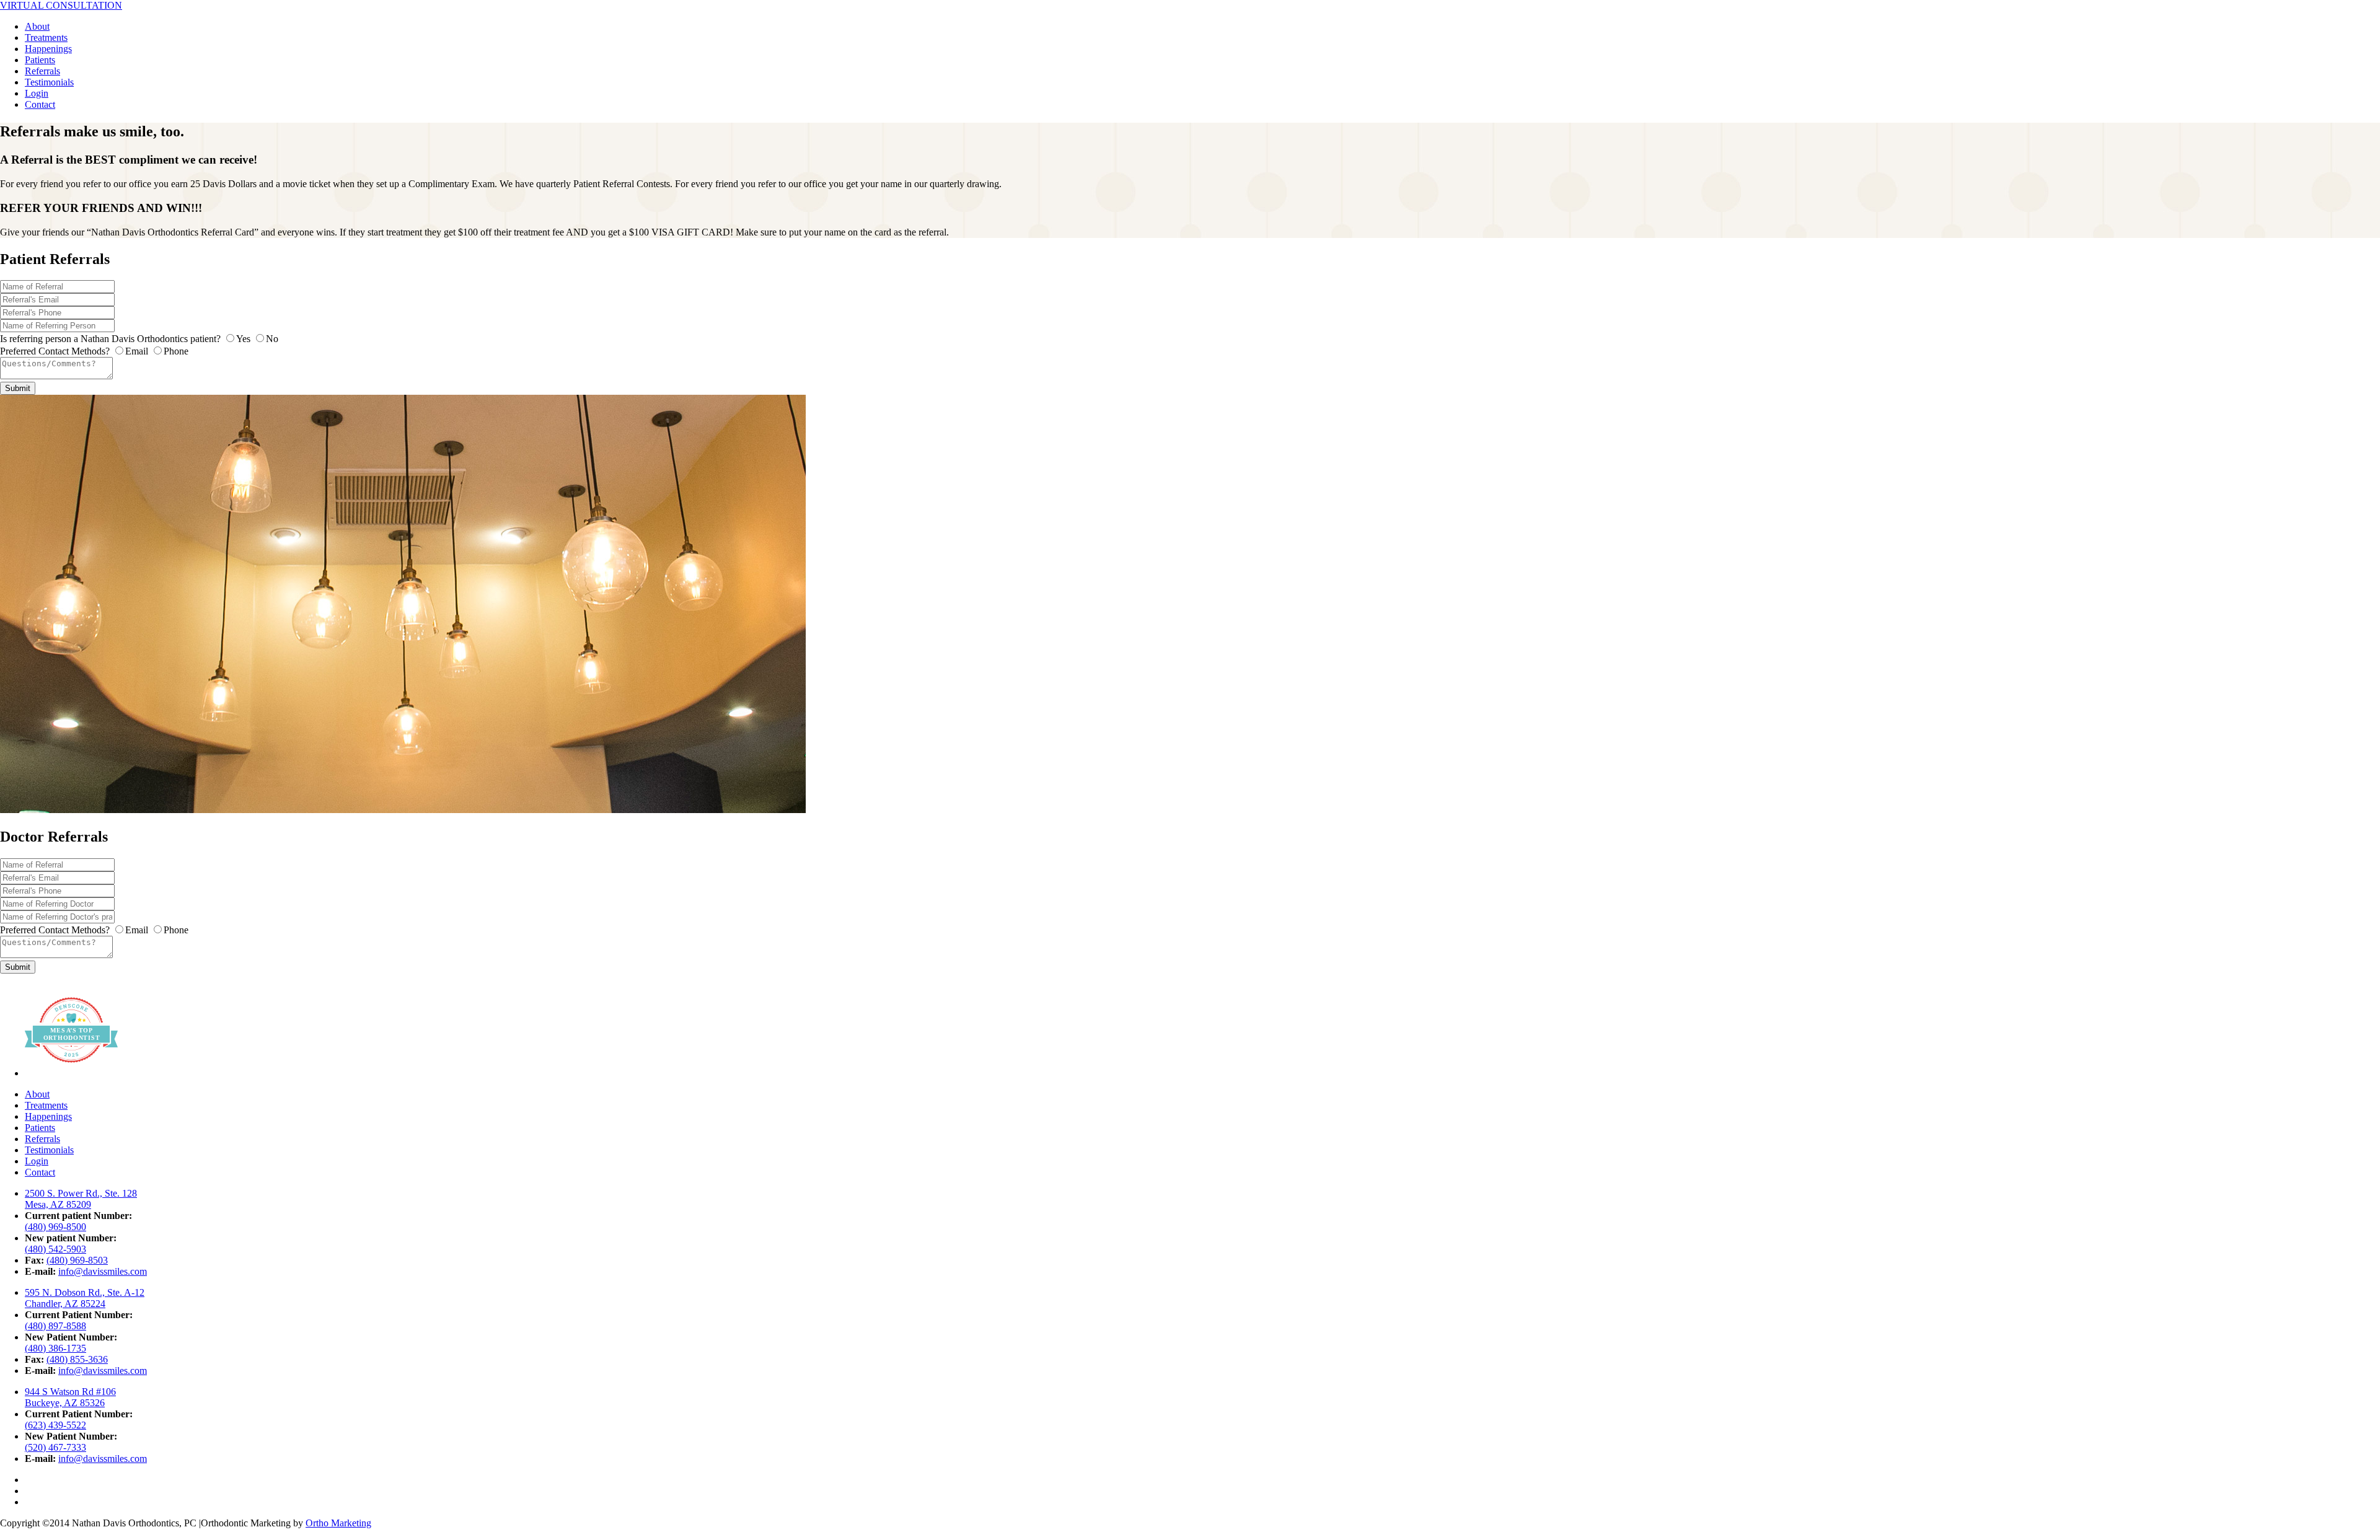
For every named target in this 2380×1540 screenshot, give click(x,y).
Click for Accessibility (1190, 1534)
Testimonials (49, 82)
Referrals (42, 71)
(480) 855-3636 (77, 1359)
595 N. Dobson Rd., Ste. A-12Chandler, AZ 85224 (85, 1298)
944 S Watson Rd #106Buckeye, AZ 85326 (70, 1397)
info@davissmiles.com (103, 1271)
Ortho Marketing (338, 1523)
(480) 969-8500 (55, 1227)
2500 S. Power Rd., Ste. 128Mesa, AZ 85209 (81, 1199)
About (37, 26)
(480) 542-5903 (55, 1249)
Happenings (48, 49)
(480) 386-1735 (55, 1348)
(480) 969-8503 (77, 1260)
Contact (40, 104)
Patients (40, 60)
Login (37, 93)
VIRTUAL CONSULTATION (61, 5)
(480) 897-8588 (55, 1326)
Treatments (46, 37)
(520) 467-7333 (55, 1447)
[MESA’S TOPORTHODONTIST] (71, 1073)
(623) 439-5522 (55, 1425)
